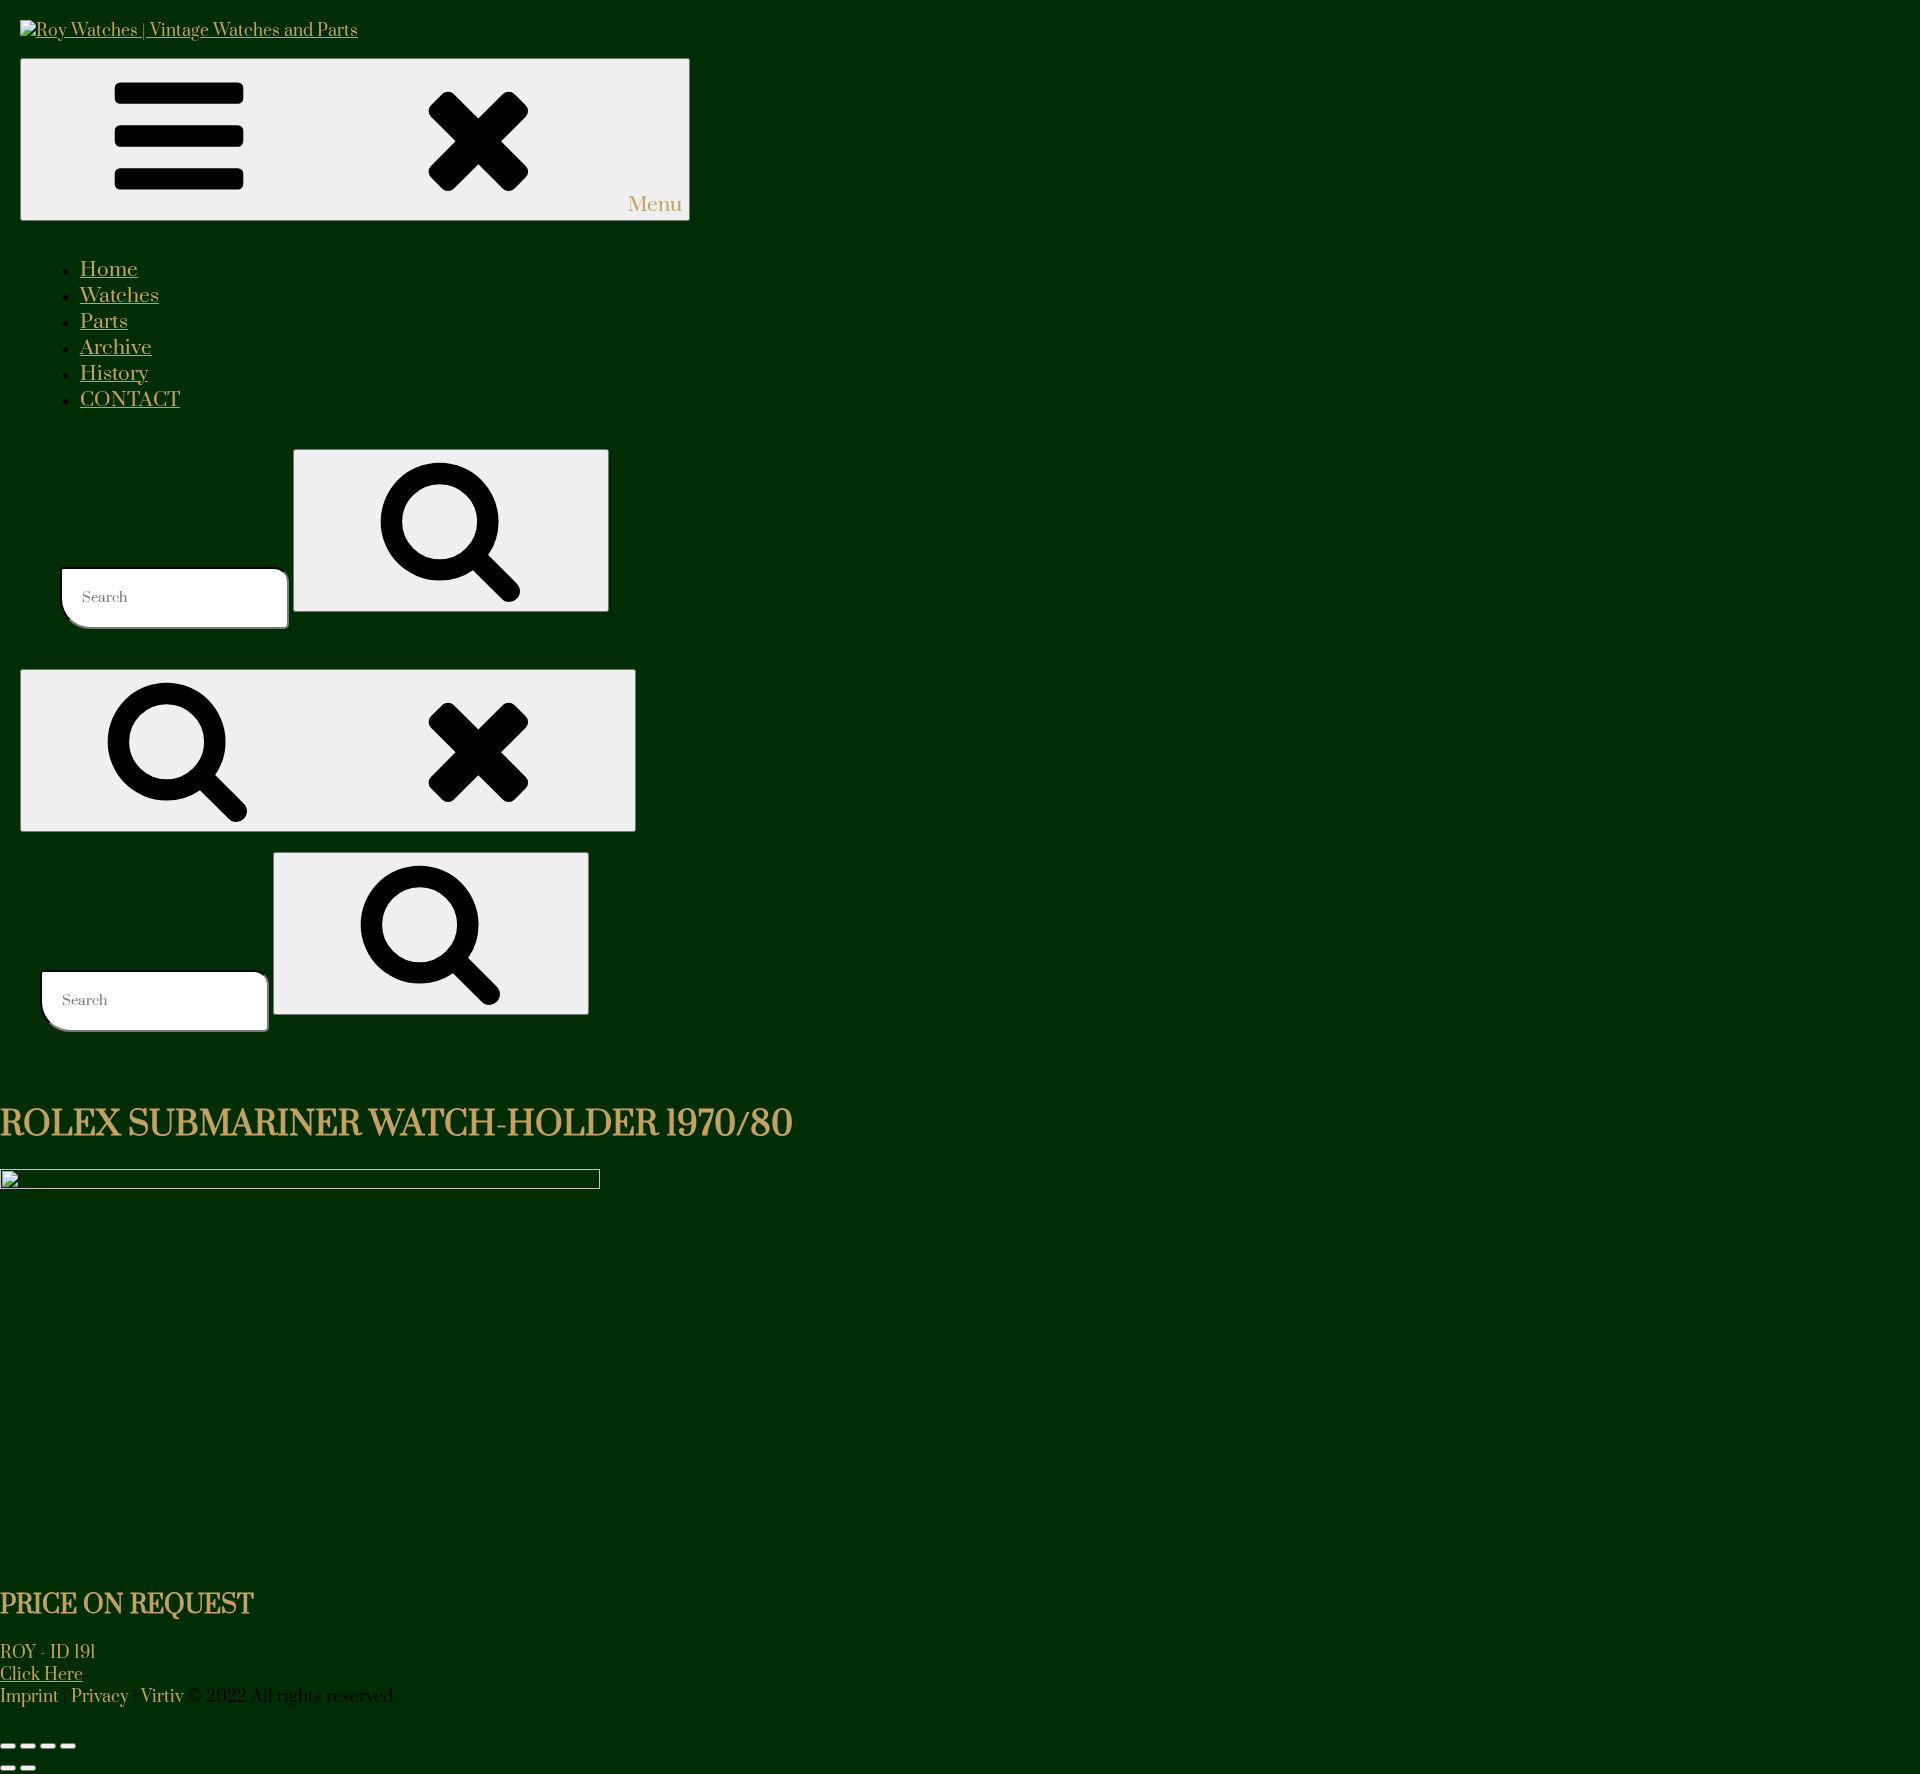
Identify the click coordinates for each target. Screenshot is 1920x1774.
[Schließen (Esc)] (68, 1746)
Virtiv (162, 1697)
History (114, 374)
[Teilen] (48, 1746)
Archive (116, 348)
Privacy (100, 1697)
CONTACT (130, 400)
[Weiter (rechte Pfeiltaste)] (28, 1768)
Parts (104, 322)
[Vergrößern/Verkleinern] (8, 1746)
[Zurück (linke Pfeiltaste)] (8, 1768)
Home (109, 270)
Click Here (41, 1675)
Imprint (29, 1697)
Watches (119, 296)
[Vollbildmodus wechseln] (28, 1746)
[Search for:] (176, 597)
